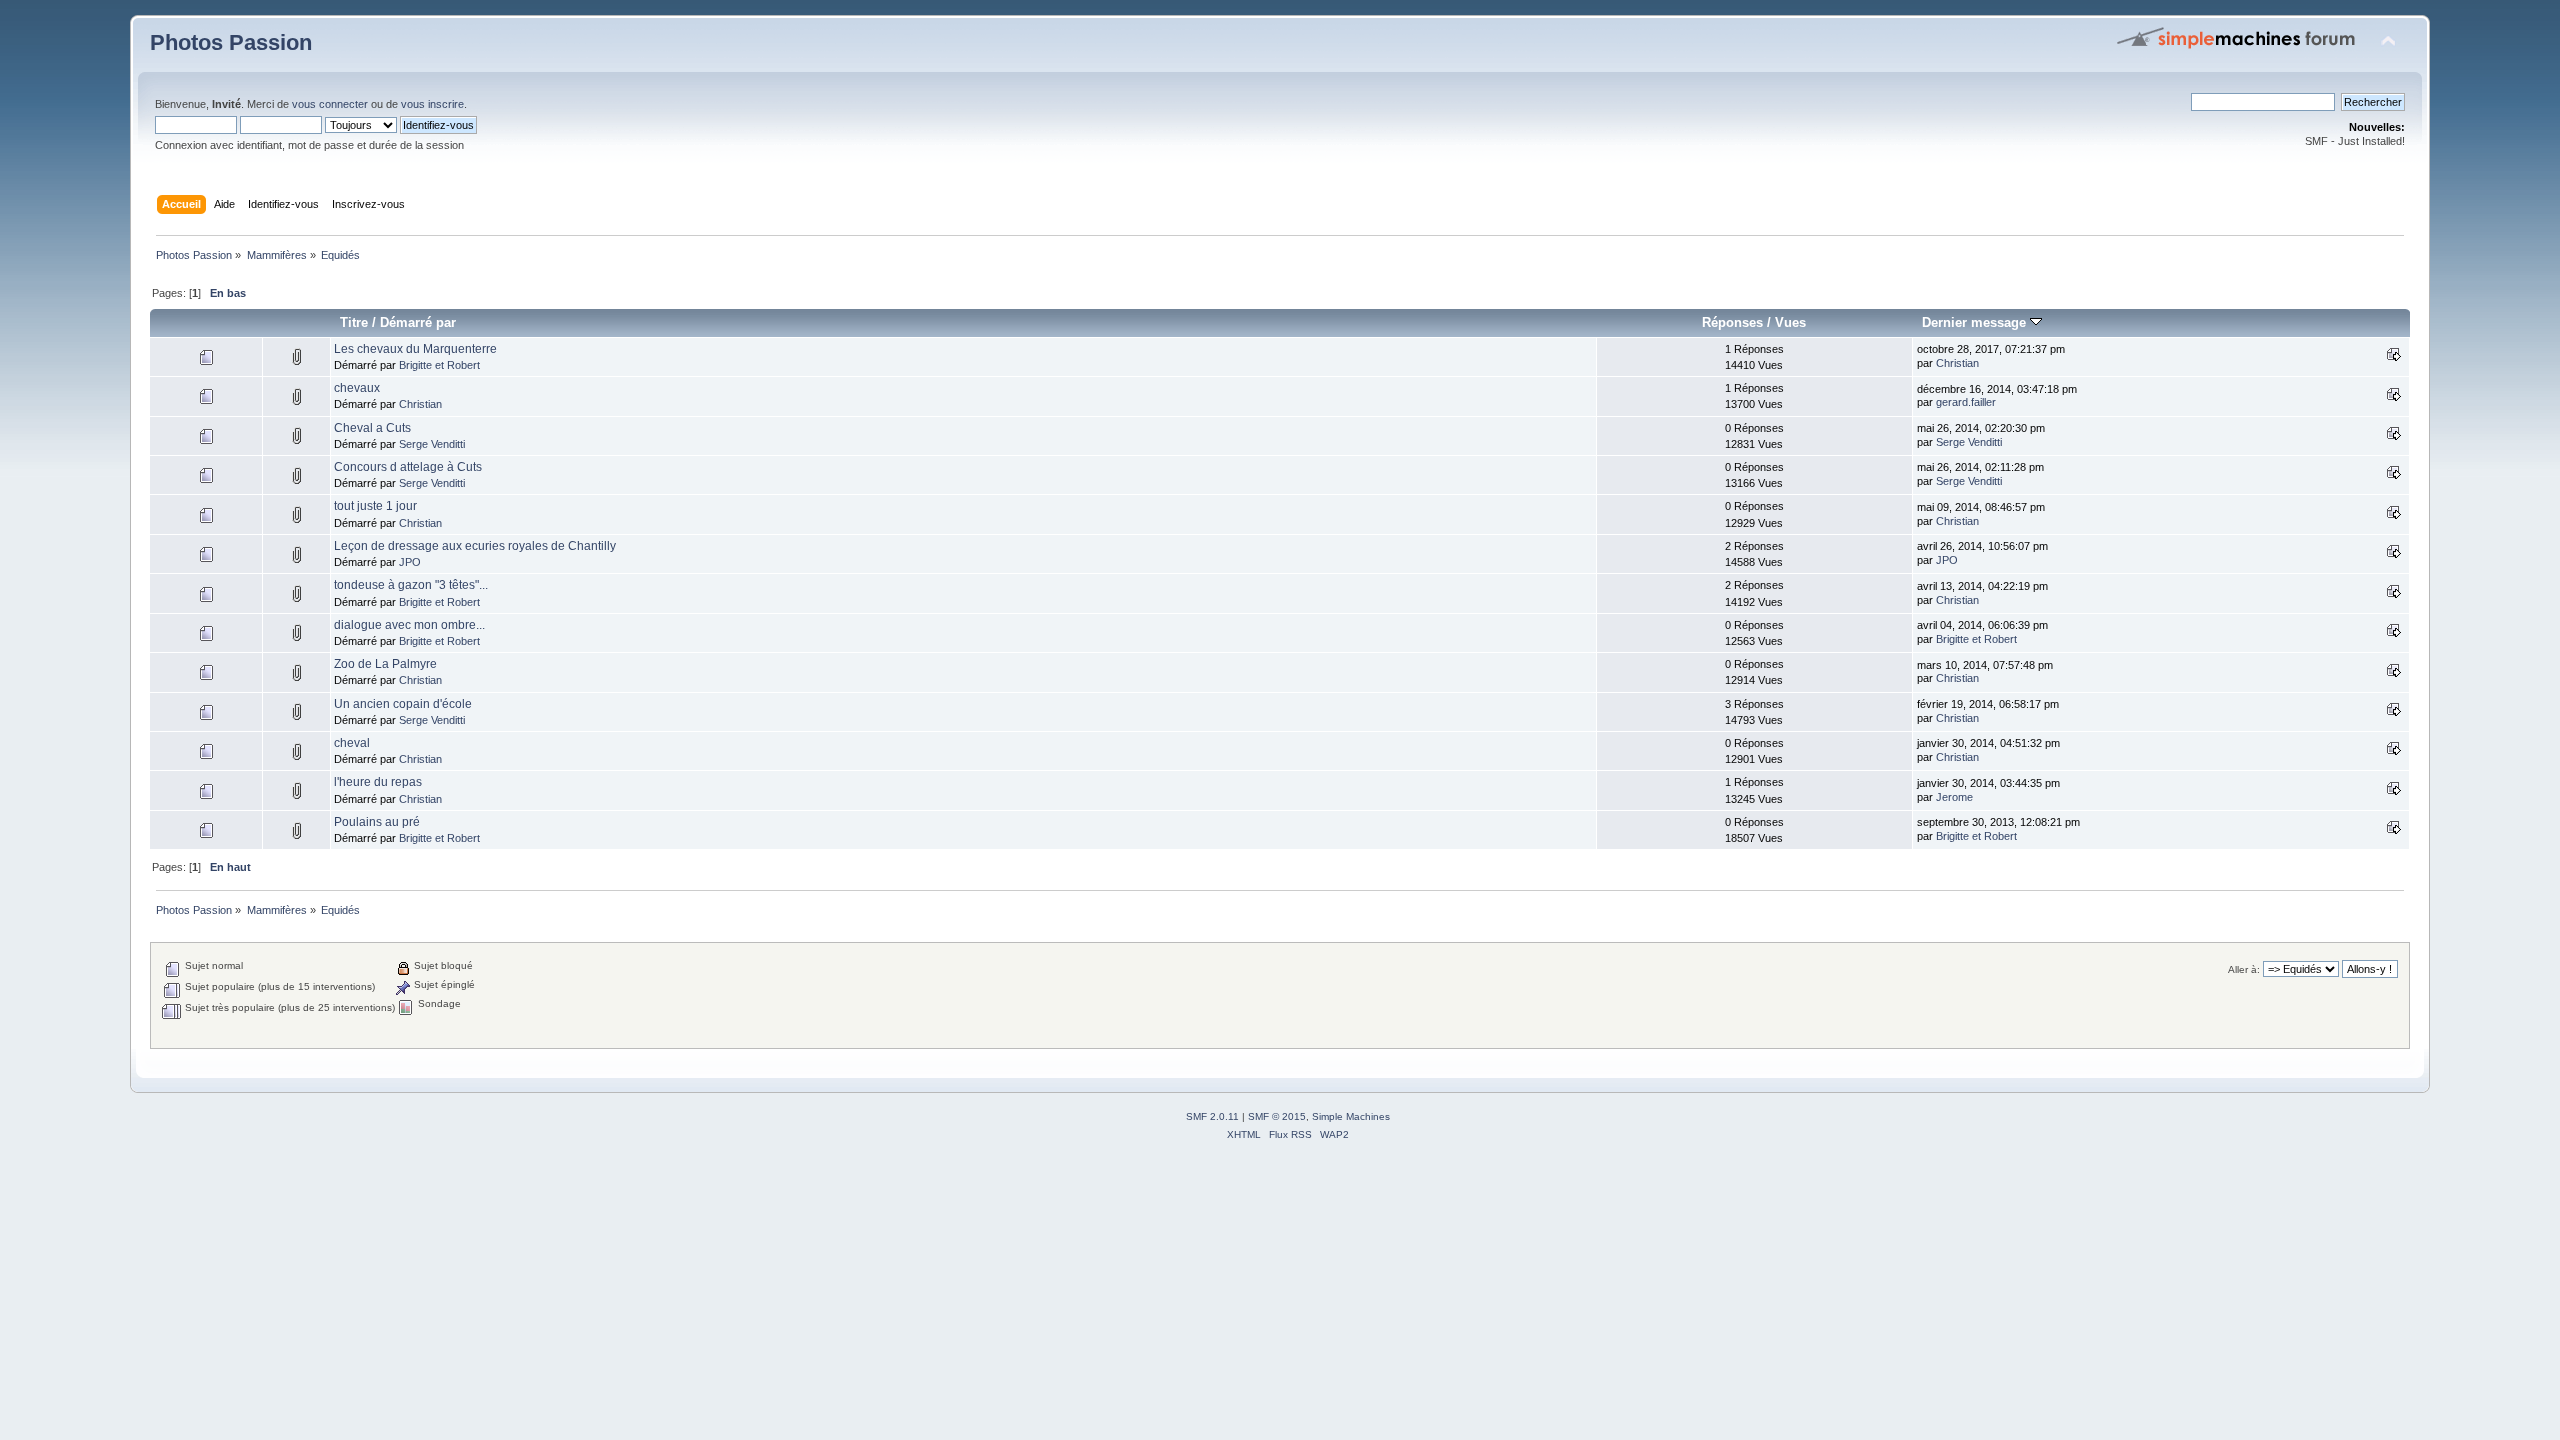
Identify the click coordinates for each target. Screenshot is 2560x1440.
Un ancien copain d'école (403, 704)
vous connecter (330, 104)
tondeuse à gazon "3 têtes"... (411, 585)
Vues (1790, 322)
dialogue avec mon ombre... (409, 625)
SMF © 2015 (1277, 1116)
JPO (410, 562)
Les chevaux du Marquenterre (415, 349)
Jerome (1954, 797)
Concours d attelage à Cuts (408, 467)
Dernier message (1976, 322)
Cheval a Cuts (372, 428)
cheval (352, 743)
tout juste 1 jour (375, 506)
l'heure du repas (378, 782)
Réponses (1732, 322)
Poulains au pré (377, 822)
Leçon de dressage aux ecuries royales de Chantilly (475, 546)
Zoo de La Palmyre (385, 664)
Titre (354, 322)
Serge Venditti (432, 444)
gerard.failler (1966, 402)
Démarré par (418, 322)
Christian (1957, 363)
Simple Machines (1351, 1116)
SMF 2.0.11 (1212, 1116)
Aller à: (2244, 969)
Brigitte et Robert (439, 365)
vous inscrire (432, 104)
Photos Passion (231, 42)
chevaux (357, 388)
